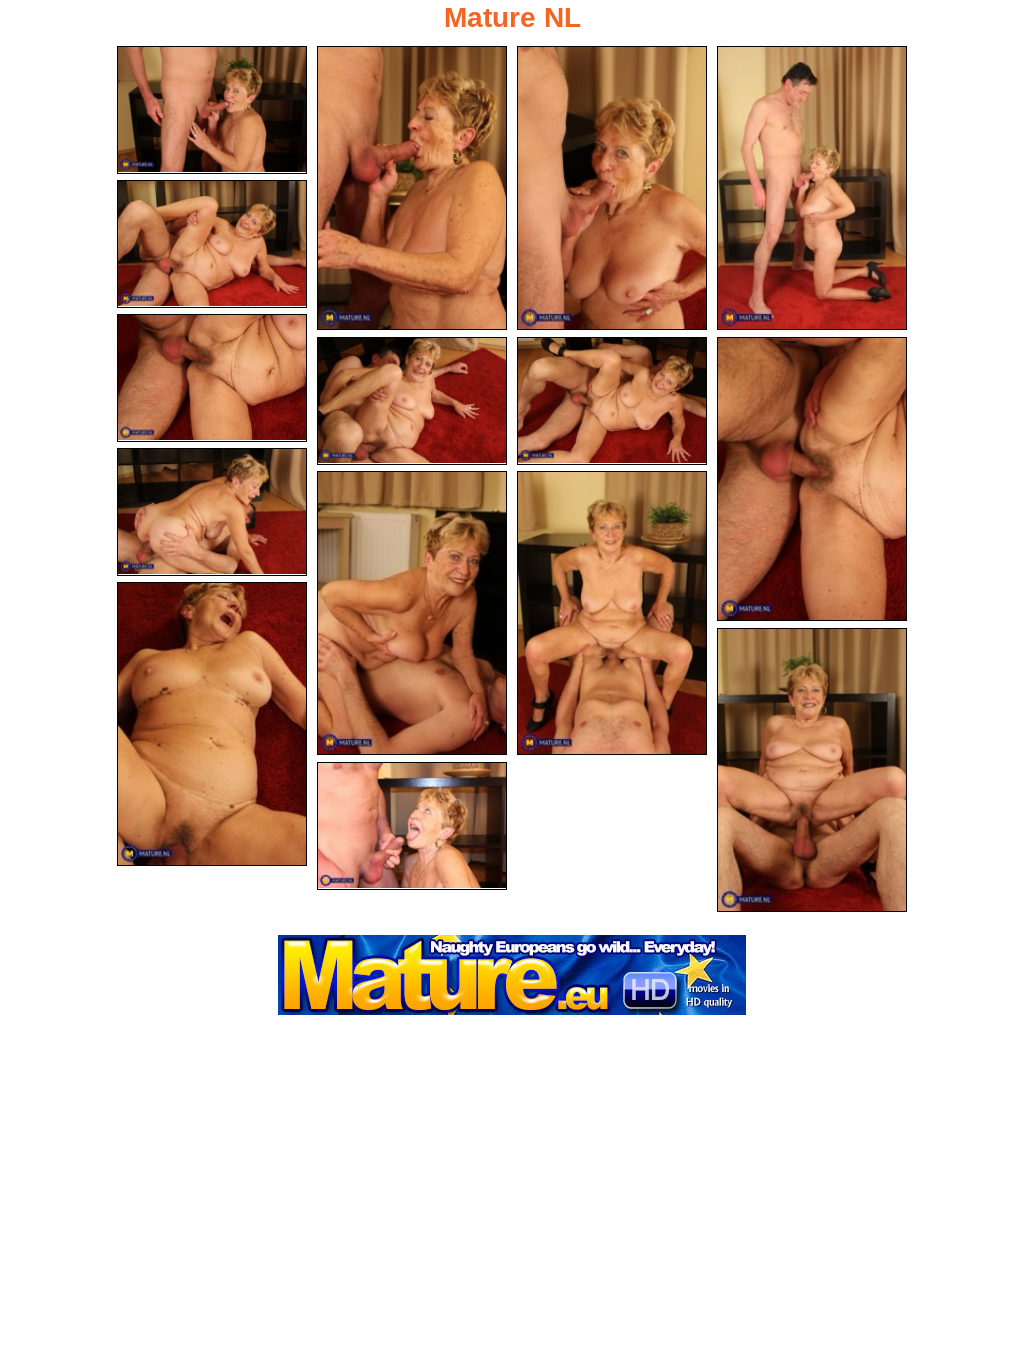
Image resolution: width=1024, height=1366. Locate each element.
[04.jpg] (812, 188)
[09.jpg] (812, 479)
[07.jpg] (412, 401)
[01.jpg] (212, 110)
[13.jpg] (212, 724)
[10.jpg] (212, 512)
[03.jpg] (612, 188)
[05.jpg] (212, 244)
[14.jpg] (812, 770)
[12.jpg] (612, 613)
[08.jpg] (612, 401)
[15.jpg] (412, 826)
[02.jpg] (412, 188)
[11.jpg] (412, 613)
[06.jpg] (212, 378)
